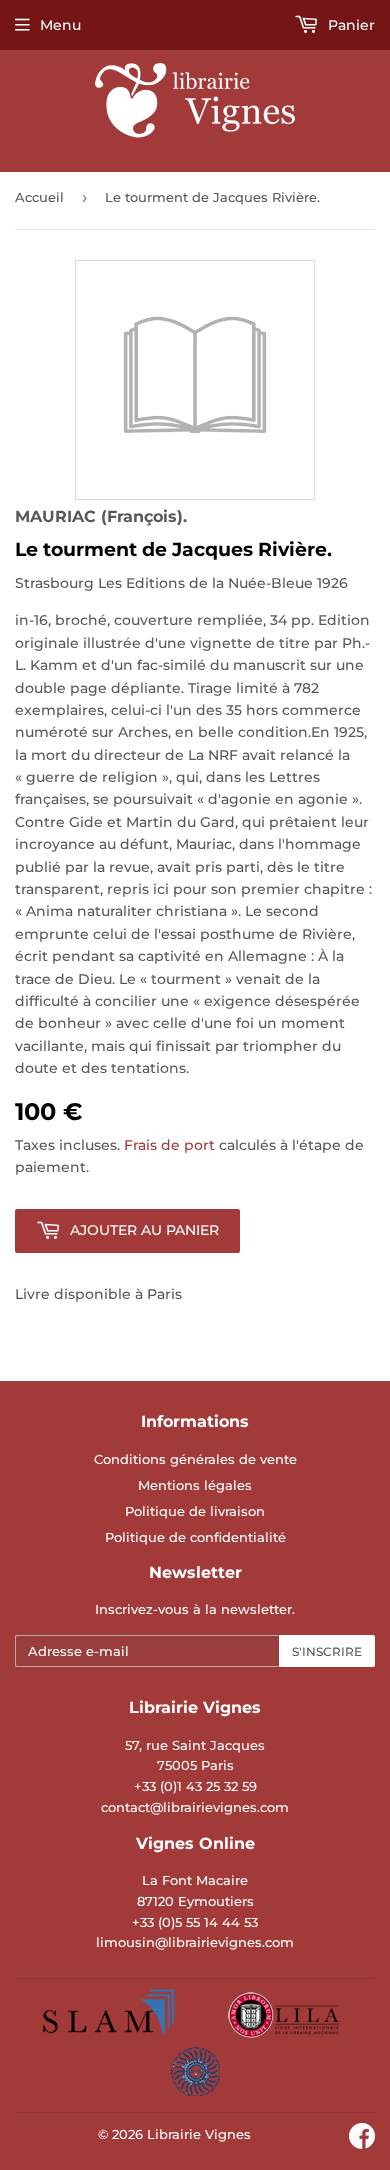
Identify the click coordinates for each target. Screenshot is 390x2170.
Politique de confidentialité (195, 1537)
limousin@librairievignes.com (195, 1942)
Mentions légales (195, 1485)
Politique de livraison (195, 1511)
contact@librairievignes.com (195, 1807)
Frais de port (169, 1145)
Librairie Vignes (199, 2134)
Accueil (39, 197)
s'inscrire (327, 1651)
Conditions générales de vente (195, 1459)
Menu (60, 25)
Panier (349, 25)
